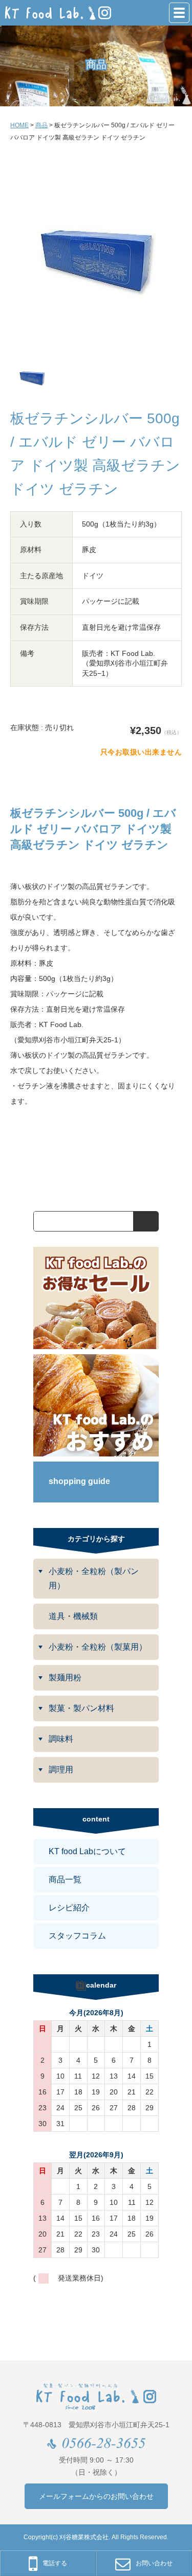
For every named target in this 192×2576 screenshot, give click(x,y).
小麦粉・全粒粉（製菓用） (98, 1647)
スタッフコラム (77, 1936)
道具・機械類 (73, 1616)
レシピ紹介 (69, 1908)
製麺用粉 (65, 1678)
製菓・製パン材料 (81, 1708)
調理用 (61, 1770)
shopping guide (79, 1481)
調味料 (61, 1739)
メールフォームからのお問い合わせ (96, 2496)
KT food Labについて (87, 1851)
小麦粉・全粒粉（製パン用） (94, 1578)
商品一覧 (65, 1879)
